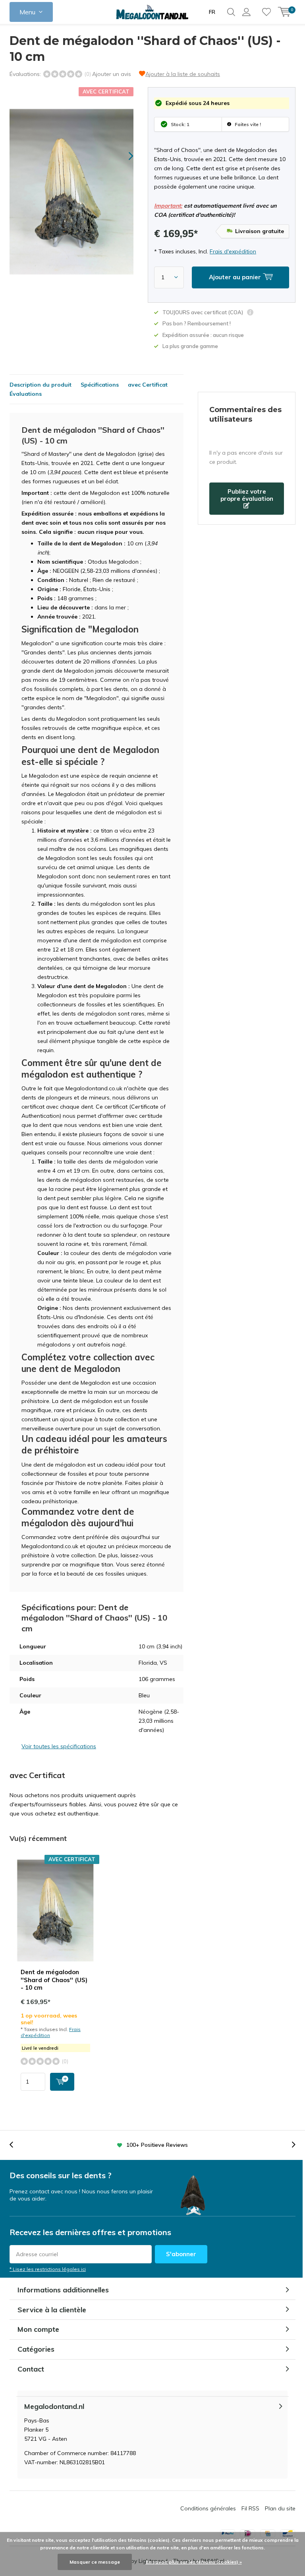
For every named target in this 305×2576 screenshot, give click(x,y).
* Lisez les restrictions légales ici (48, 2269)
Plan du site (280, 2508)
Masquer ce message (95, 2562)
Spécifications (100, 385)
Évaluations (26, 394)
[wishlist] (266, 12)
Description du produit (41, 385)
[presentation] (124, 156)
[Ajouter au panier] (62, 2082)
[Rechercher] (231, 12)
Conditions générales (208, 2508)
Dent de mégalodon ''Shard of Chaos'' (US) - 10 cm (54, 1980)
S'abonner (181, 2254)
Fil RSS (250, 2508)
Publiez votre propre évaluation (247, 495)
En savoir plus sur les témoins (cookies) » (194, 2562)
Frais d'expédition (233, 251)
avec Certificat (148, 385)
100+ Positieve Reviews (157, 2145)
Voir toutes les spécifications (59, 1746)
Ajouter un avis (112, 74)
